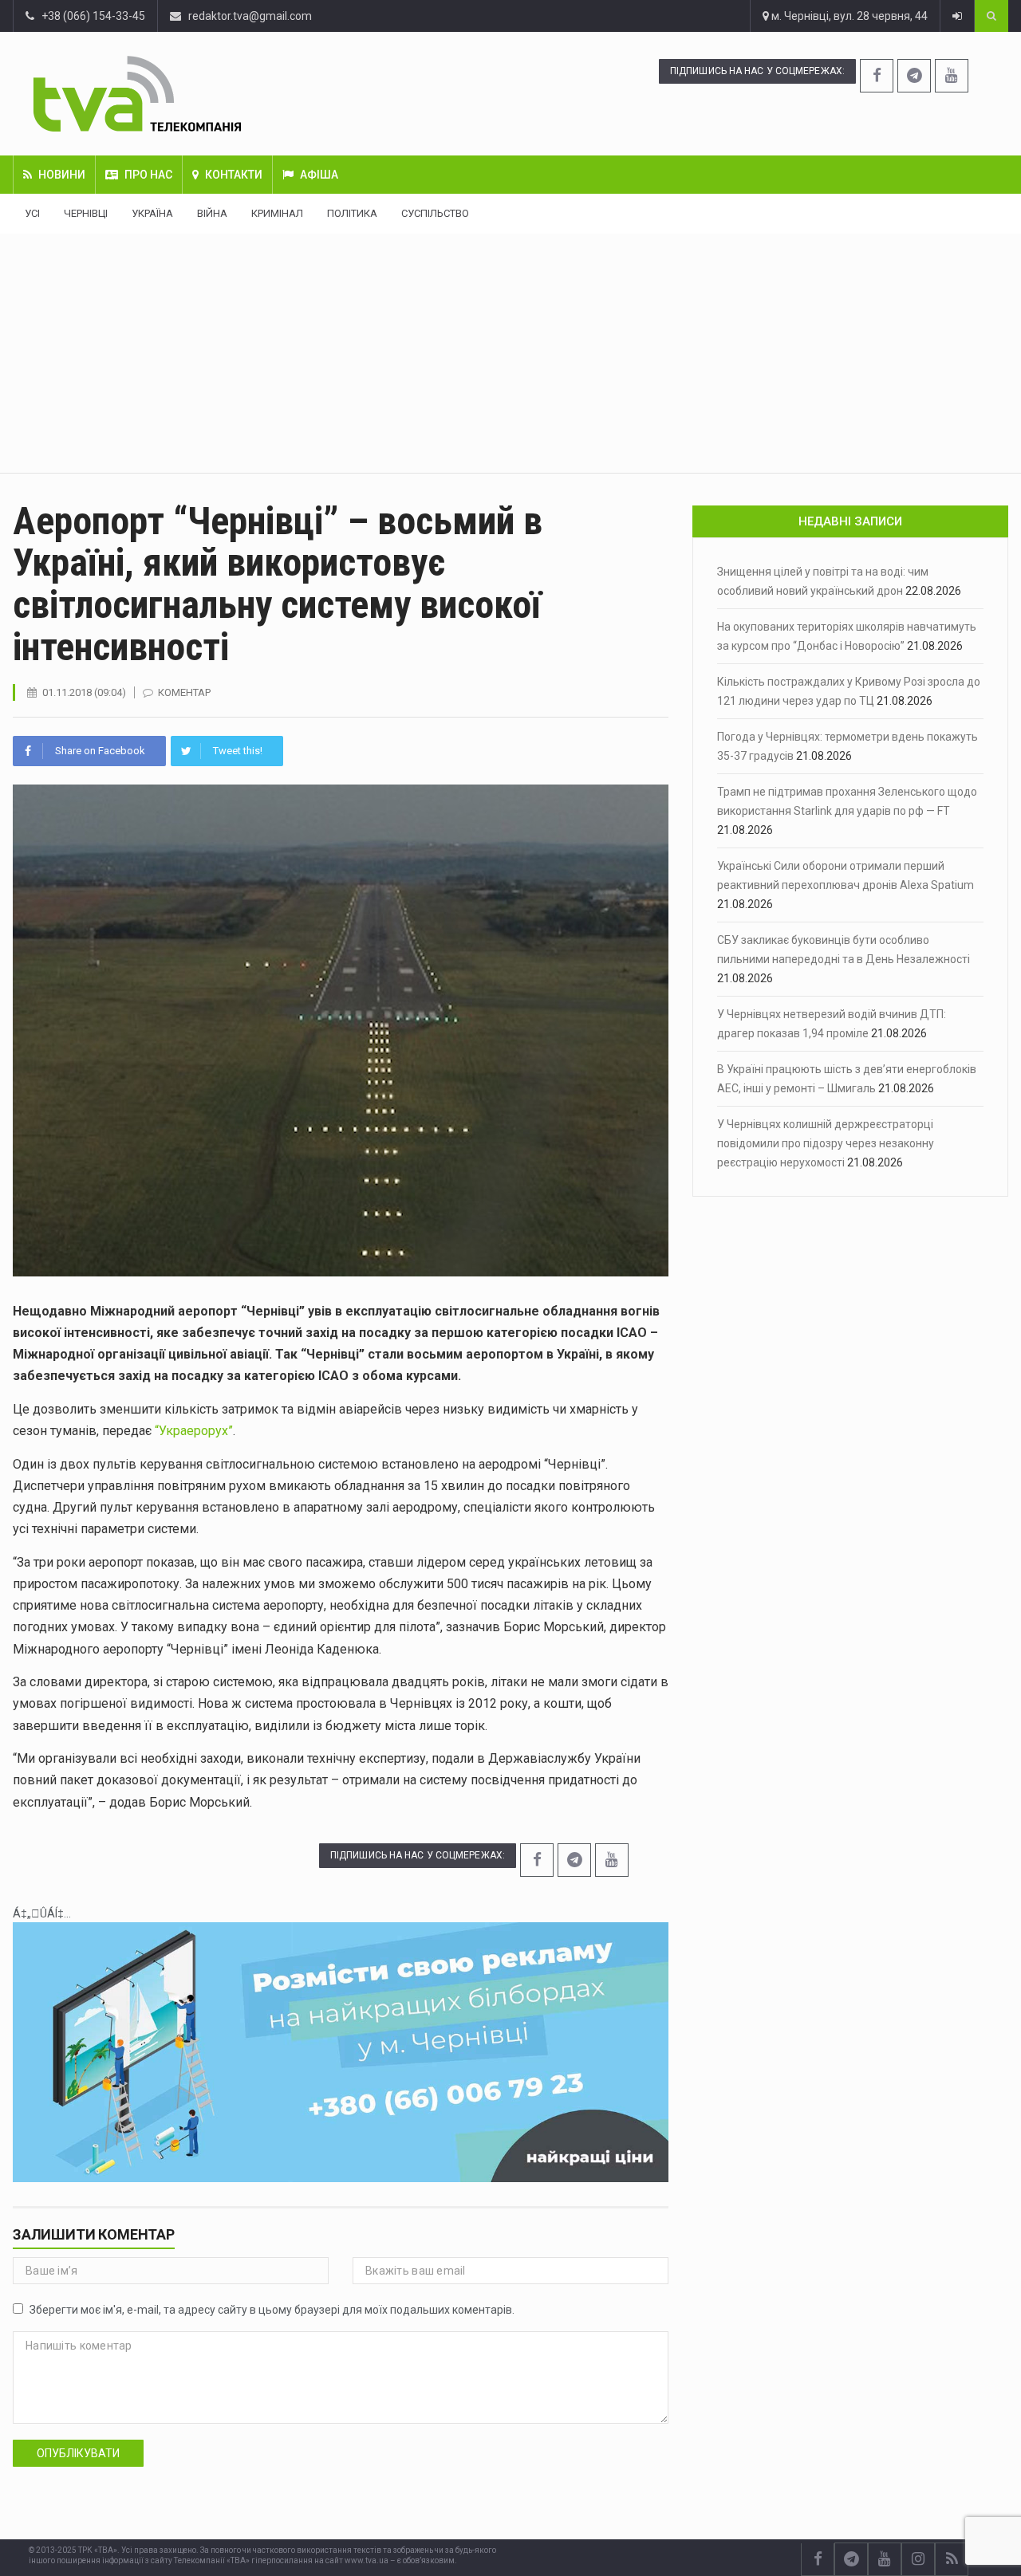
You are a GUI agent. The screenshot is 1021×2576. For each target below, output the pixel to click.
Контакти (234, 175)
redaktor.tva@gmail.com (250, 16)
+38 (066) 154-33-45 (90, 16)
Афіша (319, 175)
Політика (352, 213)
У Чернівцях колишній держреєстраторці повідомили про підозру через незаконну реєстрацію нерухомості (826, 1143)
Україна (152, 213)
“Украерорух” (194, 1431)
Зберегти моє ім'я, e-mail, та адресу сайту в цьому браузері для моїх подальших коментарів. (272, 2310)
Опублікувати (78, 2453)
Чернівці (86, 213)
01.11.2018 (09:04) (84, 692)
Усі (32, 213)
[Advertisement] (510, 353)
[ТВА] (220, 94)
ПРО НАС (148, 175)
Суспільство (435, 213)
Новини (62, 175)
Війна (212, 213)
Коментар (184, 692)
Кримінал (277, 213)
